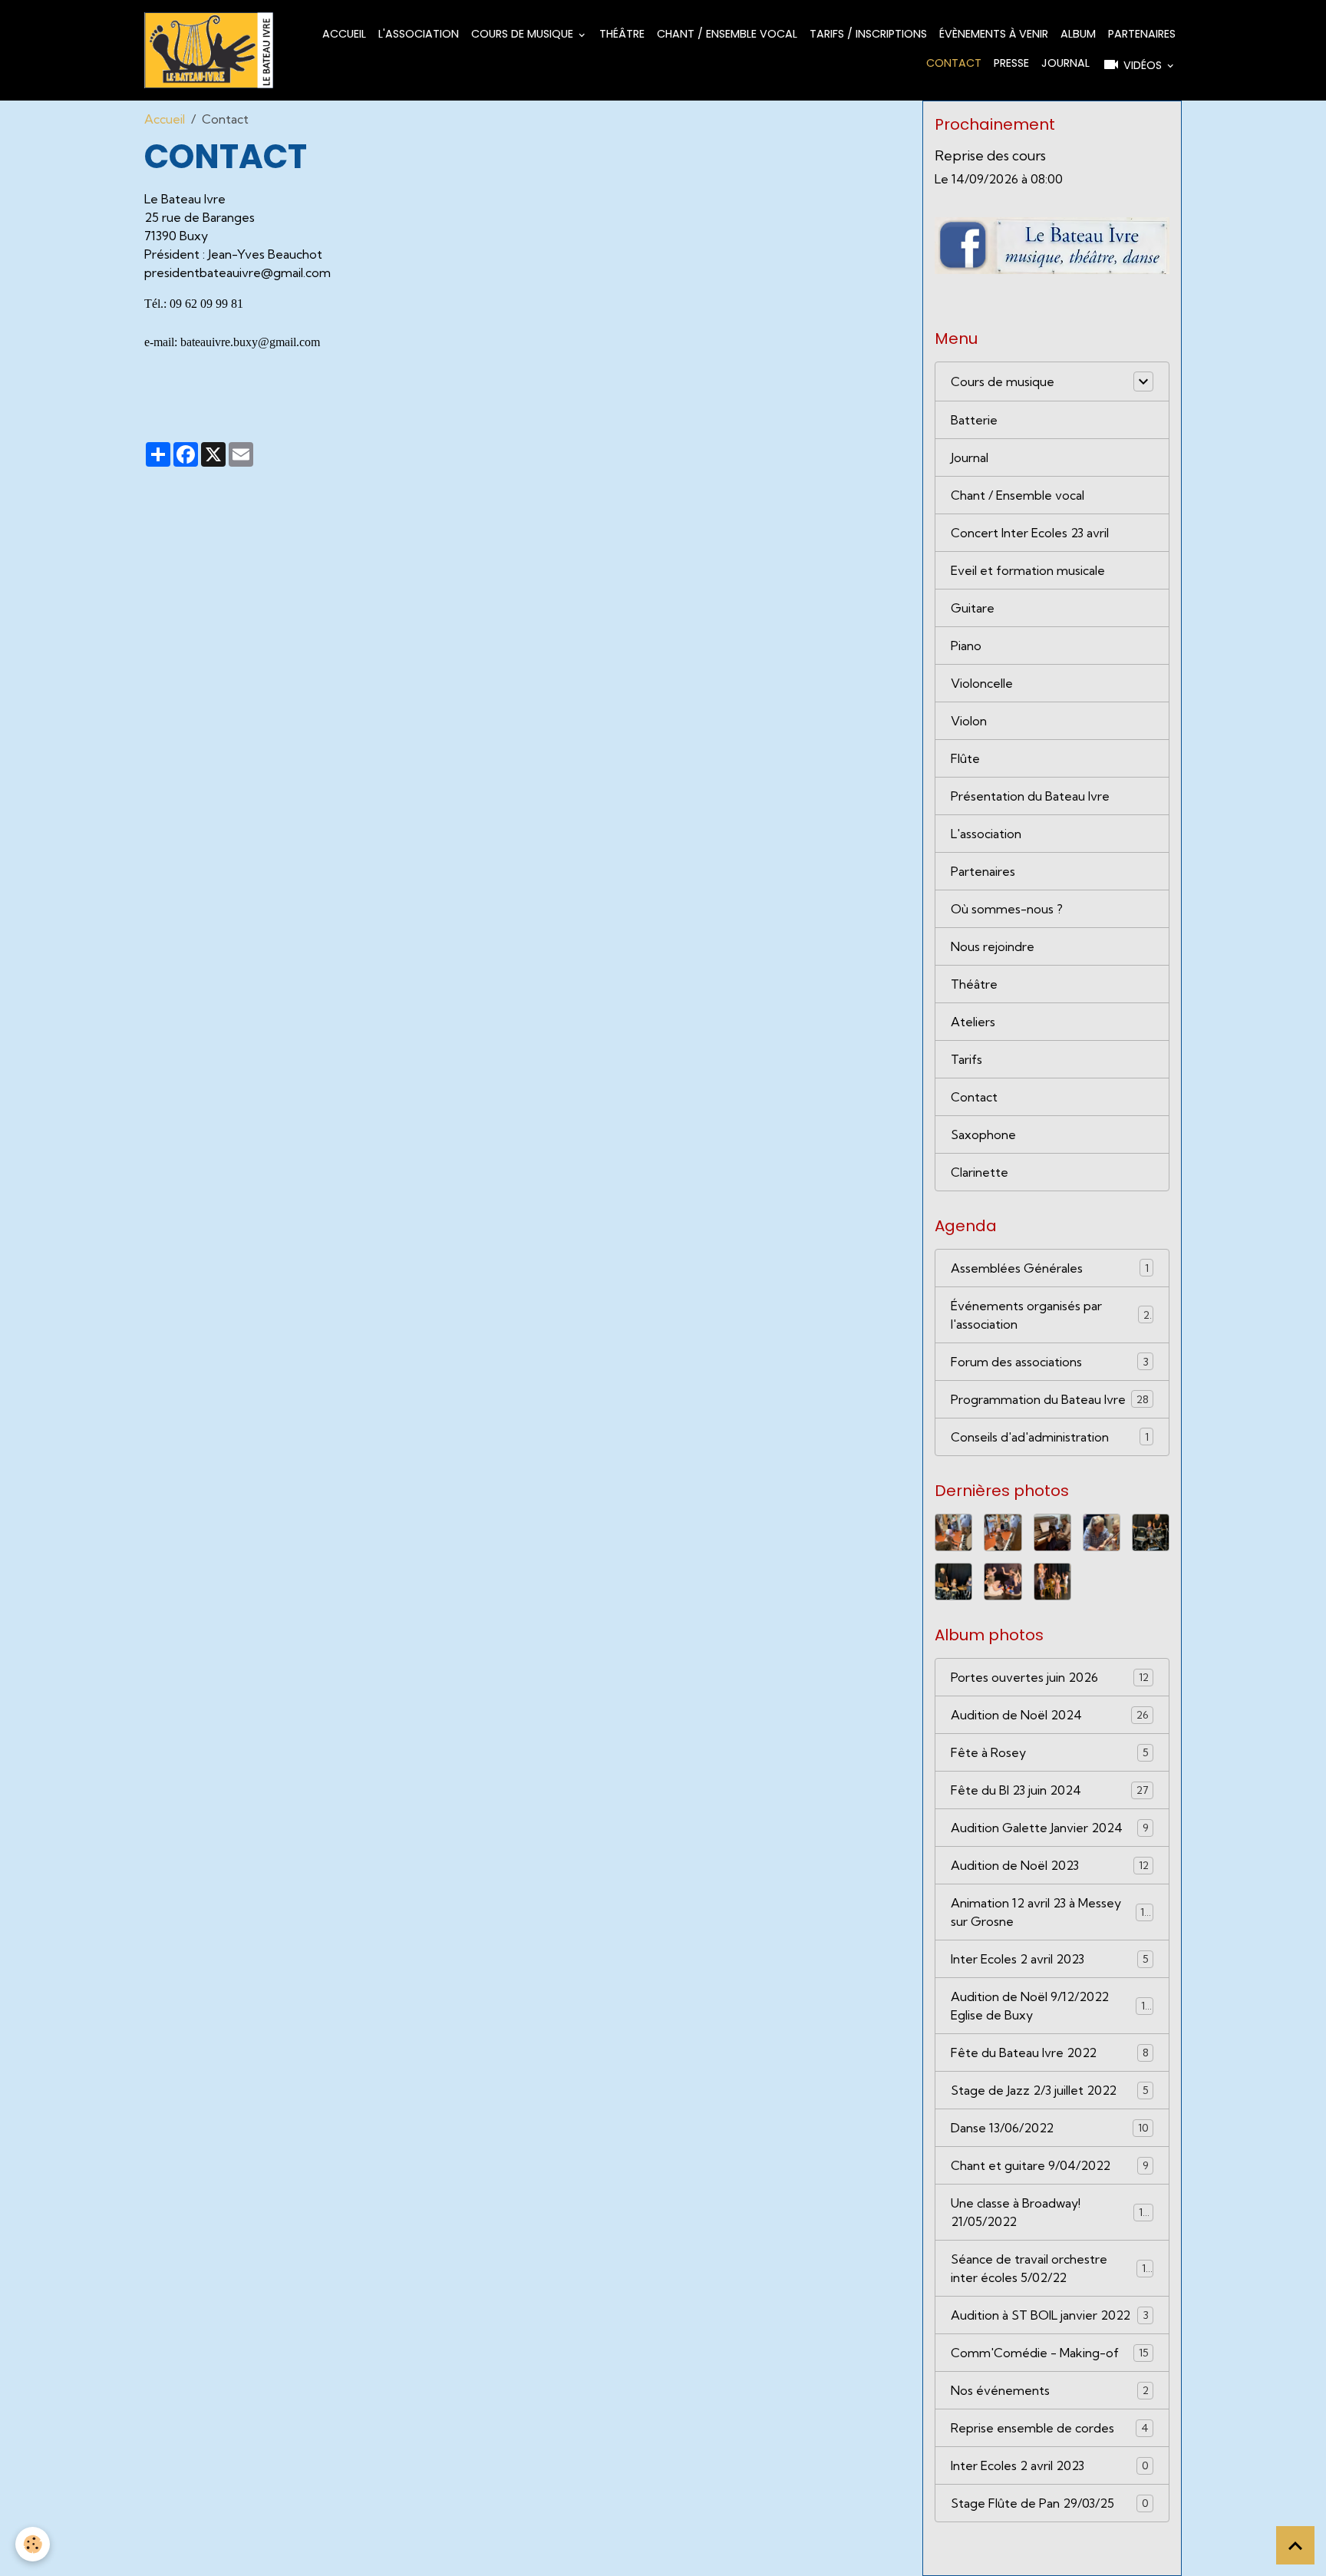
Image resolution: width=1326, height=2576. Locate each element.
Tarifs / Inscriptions (868, 34)
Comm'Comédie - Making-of (1050, 2353)
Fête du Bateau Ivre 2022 (1050, 2053)
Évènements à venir (994, 34)
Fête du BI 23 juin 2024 (1050, 1790)
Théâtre (622, 34)
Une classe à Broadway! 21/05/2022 (1050, 2212)
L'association (419, 34)
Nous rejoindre (993, 946)
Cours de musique (524, 34)
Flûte (965, 758)
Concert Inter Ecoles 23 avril (1030, 533)
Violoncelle (982, 683)
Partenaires (1142, 34)
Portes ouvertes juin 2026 (1050, 1677)
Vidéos (1143, 65)
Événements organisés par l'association (1050, 1315)
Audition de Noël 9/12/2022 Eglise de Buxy (1051, 2006)
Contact (954, 63)
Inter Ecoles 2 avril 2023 (1050, 1959)
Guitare (973, 608)
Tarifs (966, 1059)
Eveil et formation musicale (1028, 570)
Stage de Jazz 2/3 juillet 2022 (1050, 2090)
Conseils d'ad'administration (1050, 1437)
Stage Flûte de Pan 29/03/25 (1050, 2503)
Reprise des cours (990, 155)
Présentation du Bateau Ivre (1030, 796)
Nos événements (1050, 2390)
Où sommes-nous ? (1007, 909)
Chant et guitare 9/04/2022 (1050, 2165)
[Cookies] (33, 2544)
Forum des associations (1050, 1362)
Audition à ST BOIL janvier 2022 (1050, 2315)
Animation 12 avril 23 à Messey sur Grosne (1051, 1912)
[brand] (209, 50)
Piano (966, 646)
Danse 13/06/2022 (1050, 2128)
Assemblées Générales (1050, 1268)
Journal (1065, 63)
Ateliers (973, 1022)
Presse (1011, 63)
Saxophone (983, 1134)
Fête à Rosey (1050, 1752)
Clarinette (980, 1172)
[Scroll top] (1295, 2545)
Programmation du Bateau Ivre (1050, 1399)
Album (1078, 34)
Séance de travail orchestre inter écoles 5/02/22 (1051, 2268)
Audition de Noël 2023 (1050, 1865)
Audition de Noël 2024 (1050, 1715)
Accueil (344, 34)
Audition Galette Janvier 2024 (1050, 1828)
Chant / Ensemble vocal (727, 34)
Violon (969, 721)
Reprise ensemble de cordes (1050, 2428)
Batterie (974, 420)
